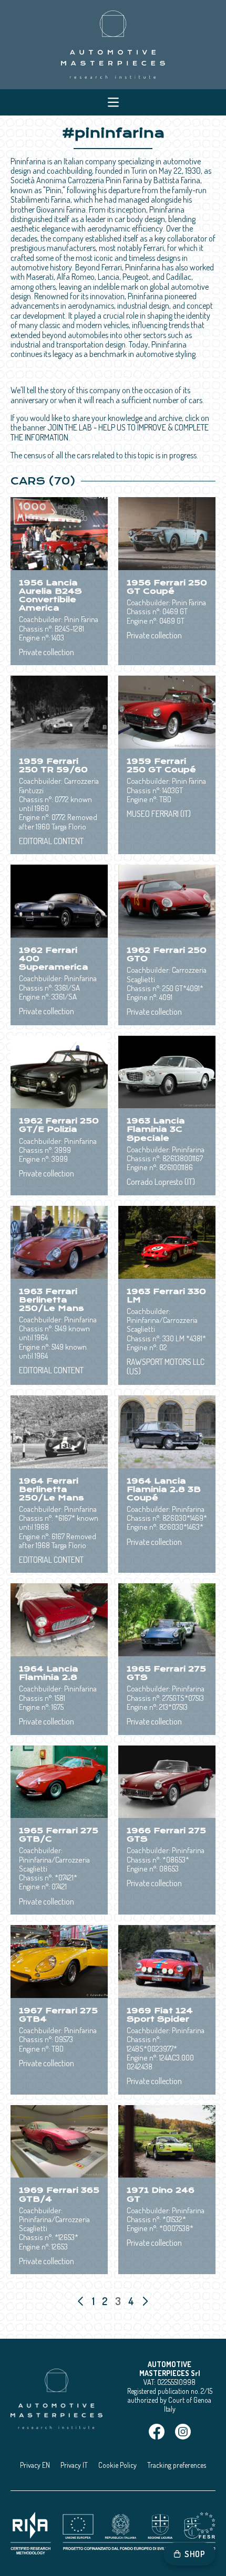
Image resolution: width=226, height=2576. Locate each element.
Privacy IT (74, 2465)
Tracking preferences (177, 2465)
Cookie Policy (117, 2465)
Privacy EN (35, 2465)
